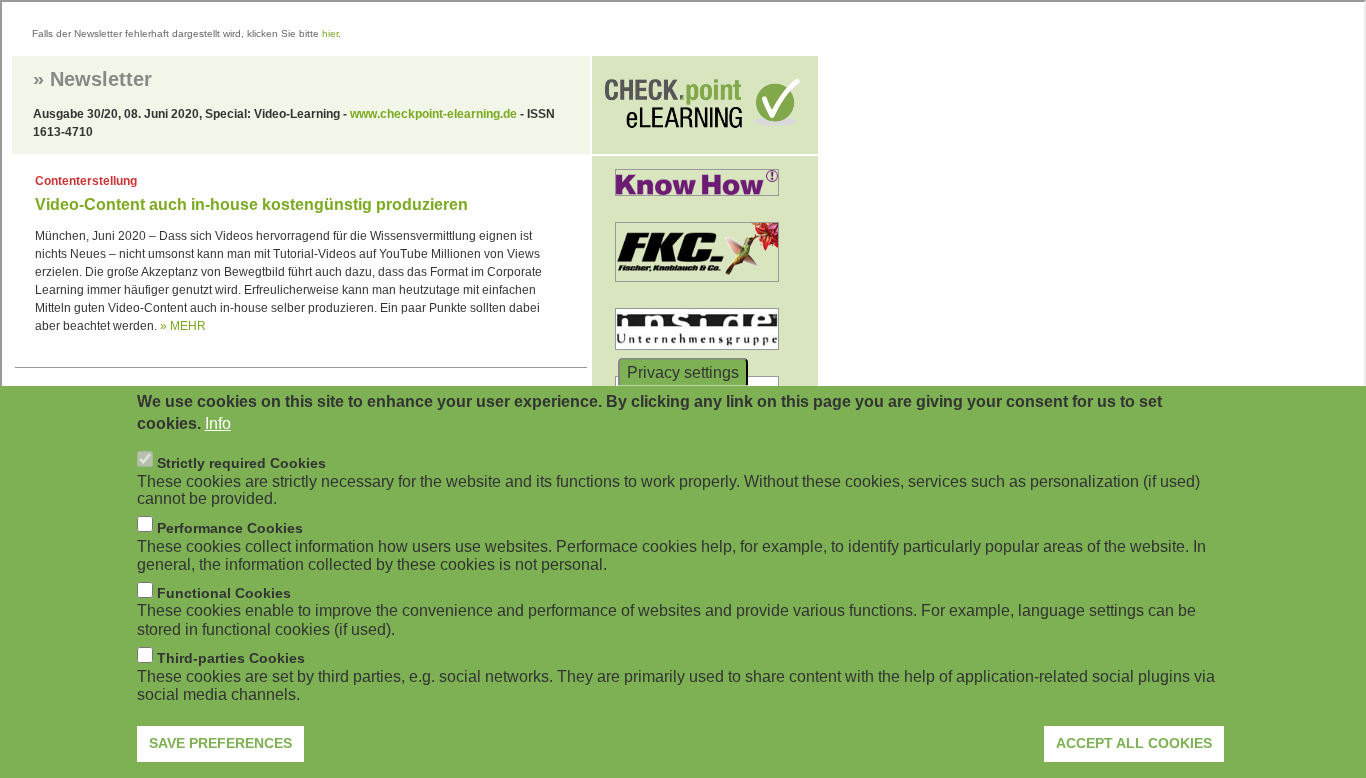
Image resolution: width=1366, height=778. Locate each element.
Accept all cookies (1134, 743)
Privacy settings (683, 371)
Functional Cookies (224, 593)
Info (218, 423)
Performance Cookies (230, 527)
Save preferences (220, 743)
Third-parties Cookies (231, 658)
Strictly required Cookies (241, 462)
